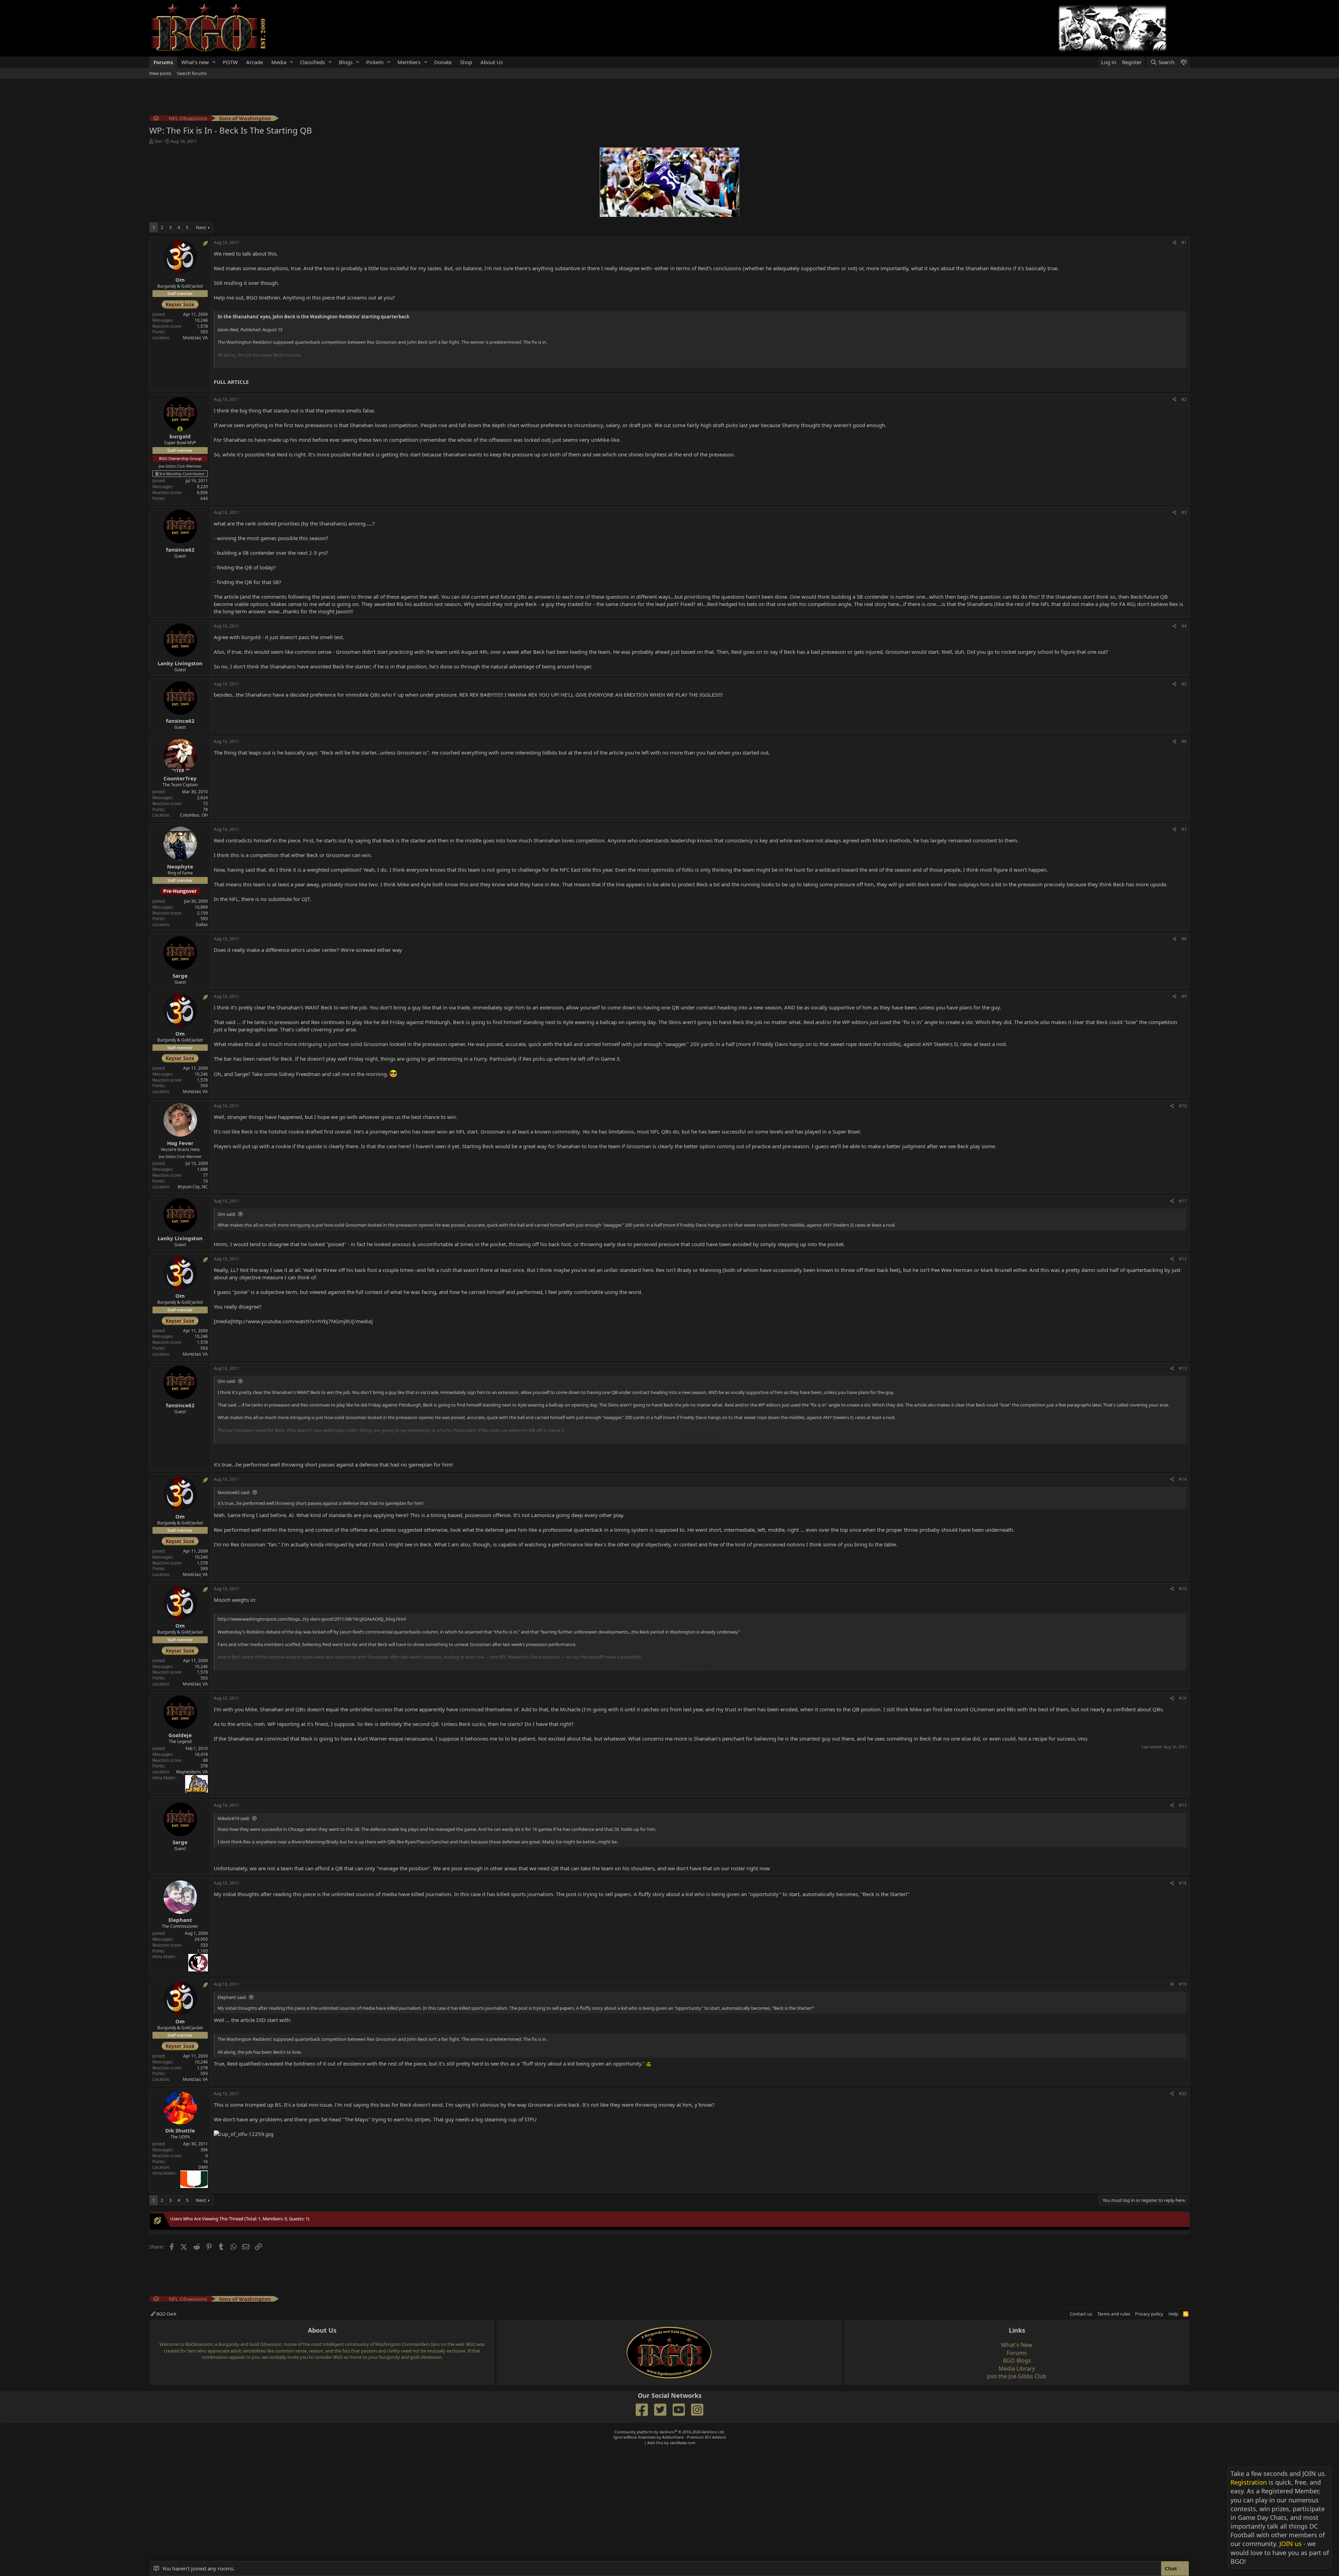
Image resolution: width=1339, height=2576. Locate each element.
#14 (1183, 1479)
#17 (1183, 1805)
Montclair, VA (195, 338)
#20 (1183, 2094)
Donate (443, 62)
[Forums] (156, 119)
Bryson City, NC (193, 1187)
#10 (1183, 1106)
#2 (1184, 399)
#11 (1183, 1201)
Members (409, 62)
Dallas (202, 925)
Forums (163, 62)
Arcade (255, 62)
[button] (214, 62)
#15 (1183, 1589)
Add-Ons (655, 2443)
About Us (492, 62)
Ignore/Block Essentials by (670, 2437)
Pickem (375, 62)
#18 (1183, 1883)
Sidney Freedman (300, 1074)
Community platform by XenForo (670, 2432)
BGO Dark (166, 2314)
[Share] (1175, 243)
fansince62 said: (234, 1492)
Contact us (1081, 2314)
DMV (203, 2167)
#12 (1183, 1259)
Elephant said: (232, 1997)
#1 (1184, 243)
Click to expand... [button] (701, 363)
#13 (1183, 1368)
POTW (230, 62)
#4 (1184, 626)
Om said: (227, 1214)
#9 (1184, 996)
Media (279, 62)
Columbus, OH (194, 815)
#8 (1184, 939)
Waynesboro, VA (192, 1772)
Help (1173, 2314)
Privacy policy (1149, 2314)
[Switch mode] (1183, 62)
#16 (1183, 1698)
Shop (466, 62)
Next (201, 227)
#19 (1183, 1984)
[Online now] (180, 429)
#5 (1184, 684)
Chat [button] (1174, 2568)
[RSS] (1186, 2314)
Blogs (346, 62)
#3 (1184, 512)
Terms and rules (1114, 2314)
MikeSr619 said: (234, 1818)
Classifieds (312, 62)
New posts (160, 73)
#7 (1184, 829)
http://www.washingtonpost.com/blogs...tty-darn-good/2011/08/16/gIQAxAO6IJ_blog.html (312, 1619)
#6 (1184, 741)
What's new (195, 62)
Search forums (192, 73)
